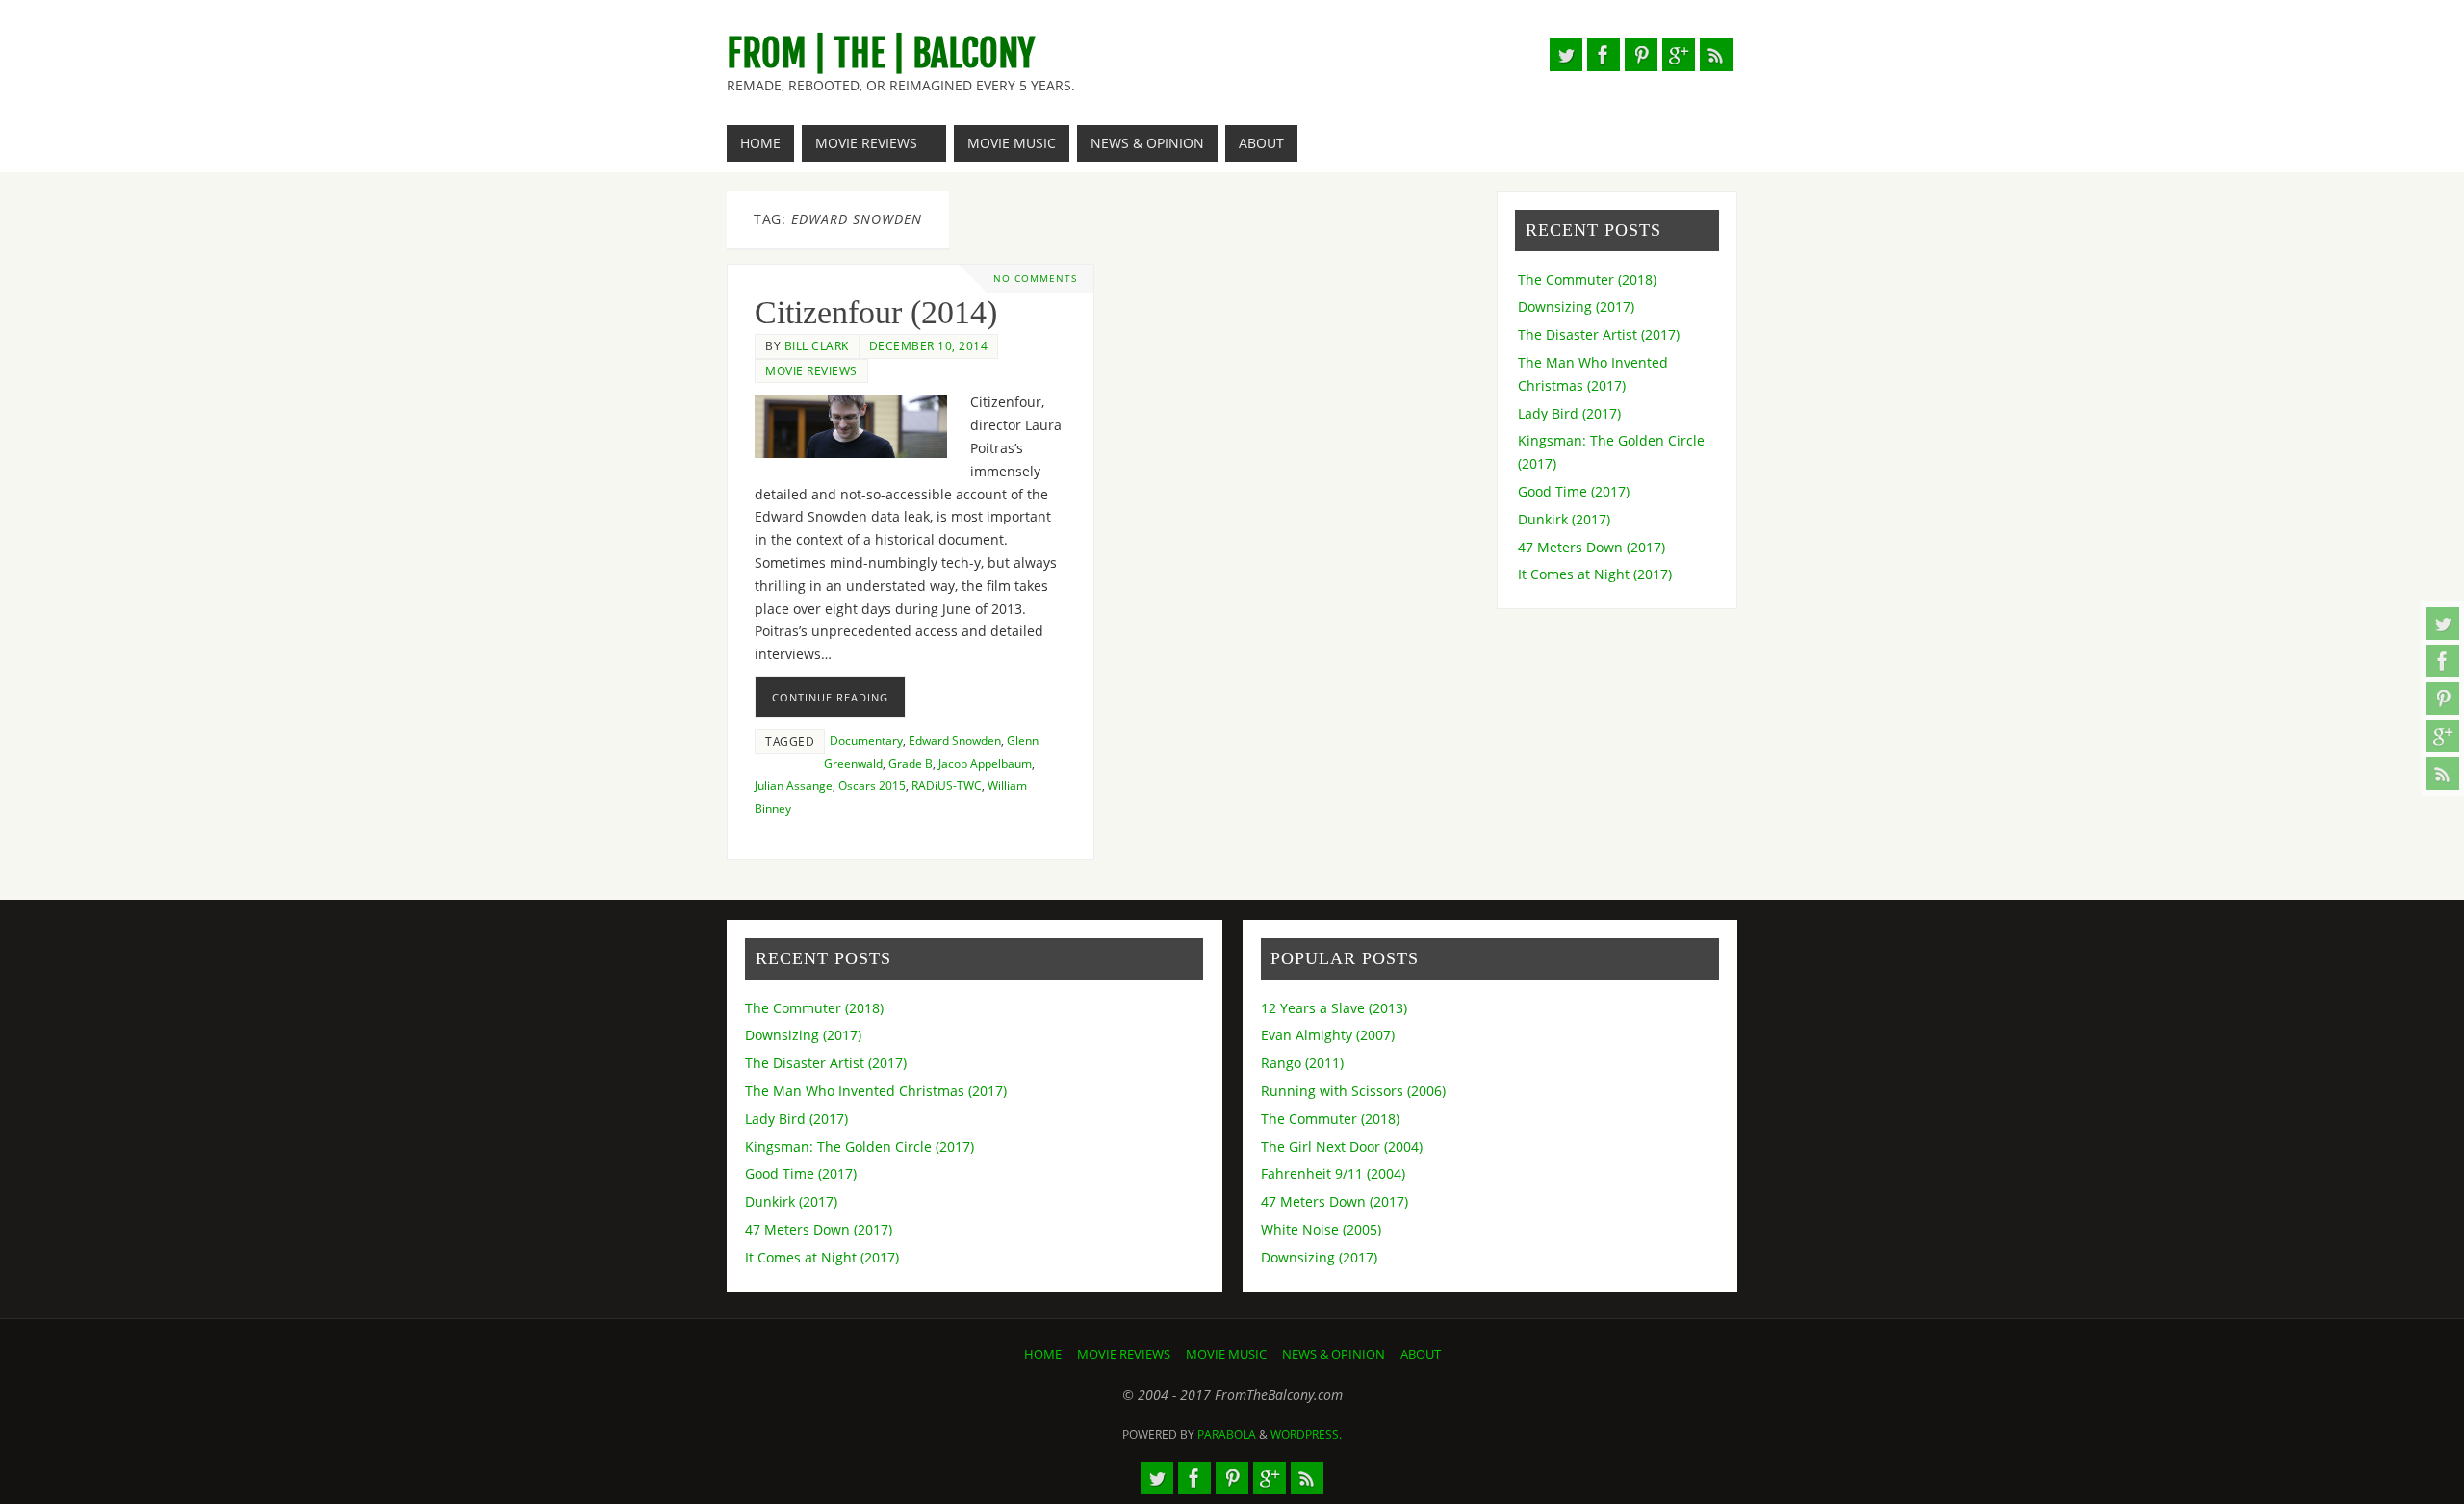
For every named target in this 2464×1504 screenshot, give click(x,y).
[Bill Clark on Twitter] (2443, 624)
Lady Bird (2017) (1569, 413)
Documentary (866, 740)
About (1421, 1354)
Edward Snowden (955, 740)
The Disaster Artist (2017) (1599, 334)
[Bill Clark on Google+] (2443, 736)
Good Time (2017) (1574, 491)
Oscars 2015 (872, 785)
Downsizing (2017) (1576, 306)
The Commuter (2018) (1587, 280)
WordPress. (1306, 1434)
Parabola (1227, 1434)
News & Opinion (1334, 1354)
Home (1043, 1354)
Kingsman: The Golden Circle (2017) (860, 1147)
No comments (1035, 279)
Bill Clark (817, 345)
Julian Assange (794, 785)
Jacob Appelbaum (985, 763)
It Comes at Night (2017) (1595, 574)
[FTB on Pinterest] (2443, 699)
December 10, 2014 (929, 345)
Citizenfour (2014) (876, 312)
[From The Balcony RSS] (2443, 774)
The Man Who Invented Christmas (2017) (876, 1091)
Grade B (911, 763)
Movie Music (1226, 1354)
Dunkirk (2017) (1564, 519)
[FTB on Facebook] (2443, 661)
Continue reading (830, 697)
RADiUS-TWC (947, 785)
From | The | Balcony (881, 54)
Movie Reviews (811, 370)
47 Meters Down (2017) (1591, 547)
